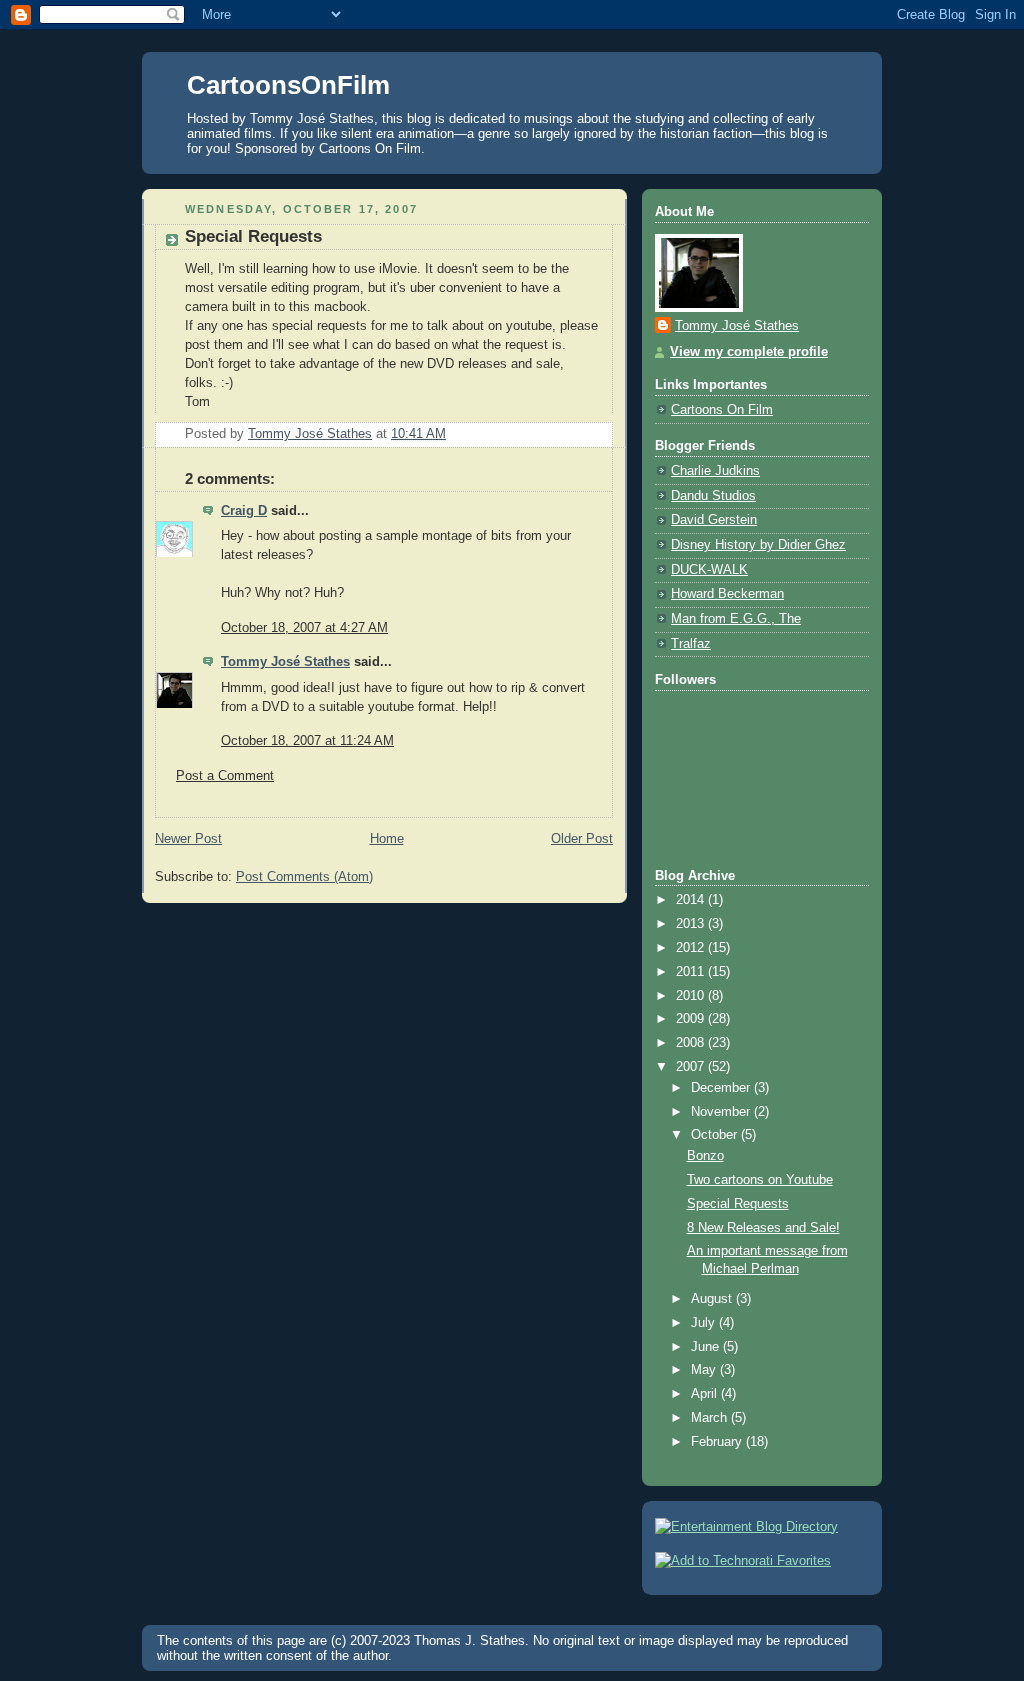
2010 (692, 996)
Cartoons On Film (722, 410)
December (722, 1088)
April (706, 1394)
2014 (692, 900)
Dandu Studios (713, 496)
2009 (692, 1019)
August (713, 1299)
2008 (692, 1043)
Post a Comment (225, 776)
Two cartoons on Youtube (760, 1180)
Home (387, 839)
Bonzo (705, 1156)
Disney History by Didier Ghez (758, 545)
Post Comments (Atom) (304, 877)
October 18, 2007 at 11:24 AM (307, 741)
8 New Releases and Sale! (763, 1228)
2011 (692, 972)
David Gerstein (714, 520)
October (716, 1135)
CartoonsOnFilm (288, 85)
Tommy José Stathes (285, 662)
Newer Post (188, 839)
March (711, 1418)
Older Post (582, 839)
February (718, 1442)
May (705, 1370)
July (705, 1323)
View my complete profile (749, 352)
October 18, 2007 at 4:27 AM (304, 628)
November (722, 1112)
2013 (692, 924)
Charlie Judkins (715, 471)
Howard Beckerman (727, 594)
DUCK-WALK (709, 570)
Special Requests (738, 1204)
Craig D (244, 511)
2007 (692, 1067)
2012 (692, 948)
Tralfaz (691, 644)
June (707, 1347)
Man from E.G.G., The (736, 619)
